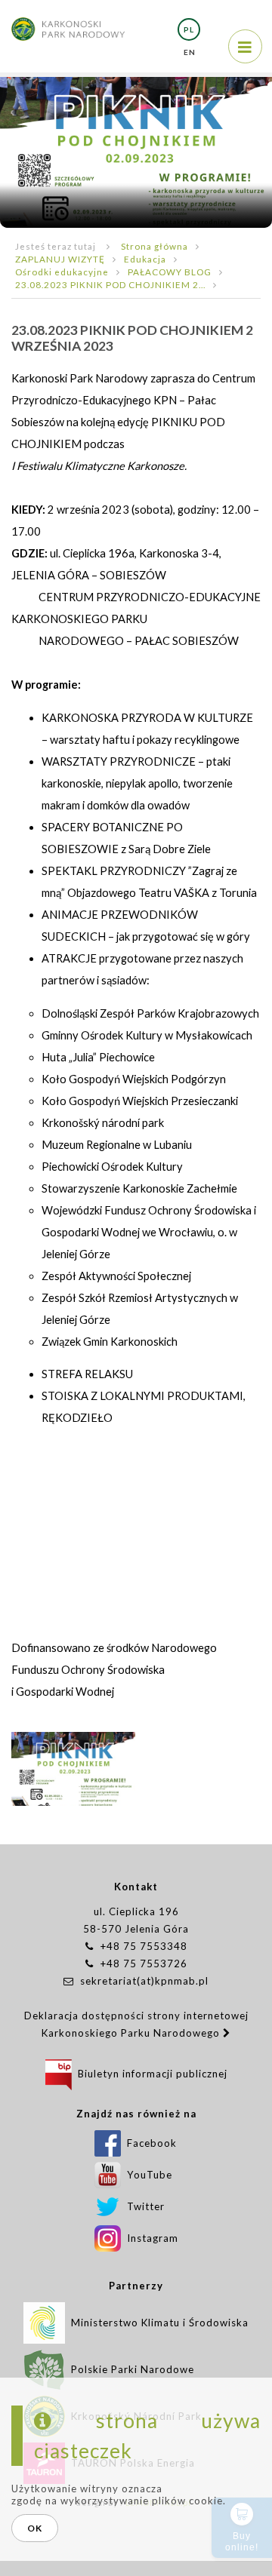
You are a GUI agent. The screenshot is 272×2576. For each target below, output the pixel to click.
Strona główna (155, 246)
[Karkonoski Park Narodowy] (68, 21)
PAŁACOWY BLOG (170, 272)
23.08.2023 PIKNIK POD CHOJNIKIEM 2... (110, 284)
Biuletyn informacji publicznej (150, 2074)
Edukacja (145, 259)
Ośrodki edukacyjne (62, 272)
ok (35, 2528)
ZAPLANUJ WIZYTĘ (60, 259)
